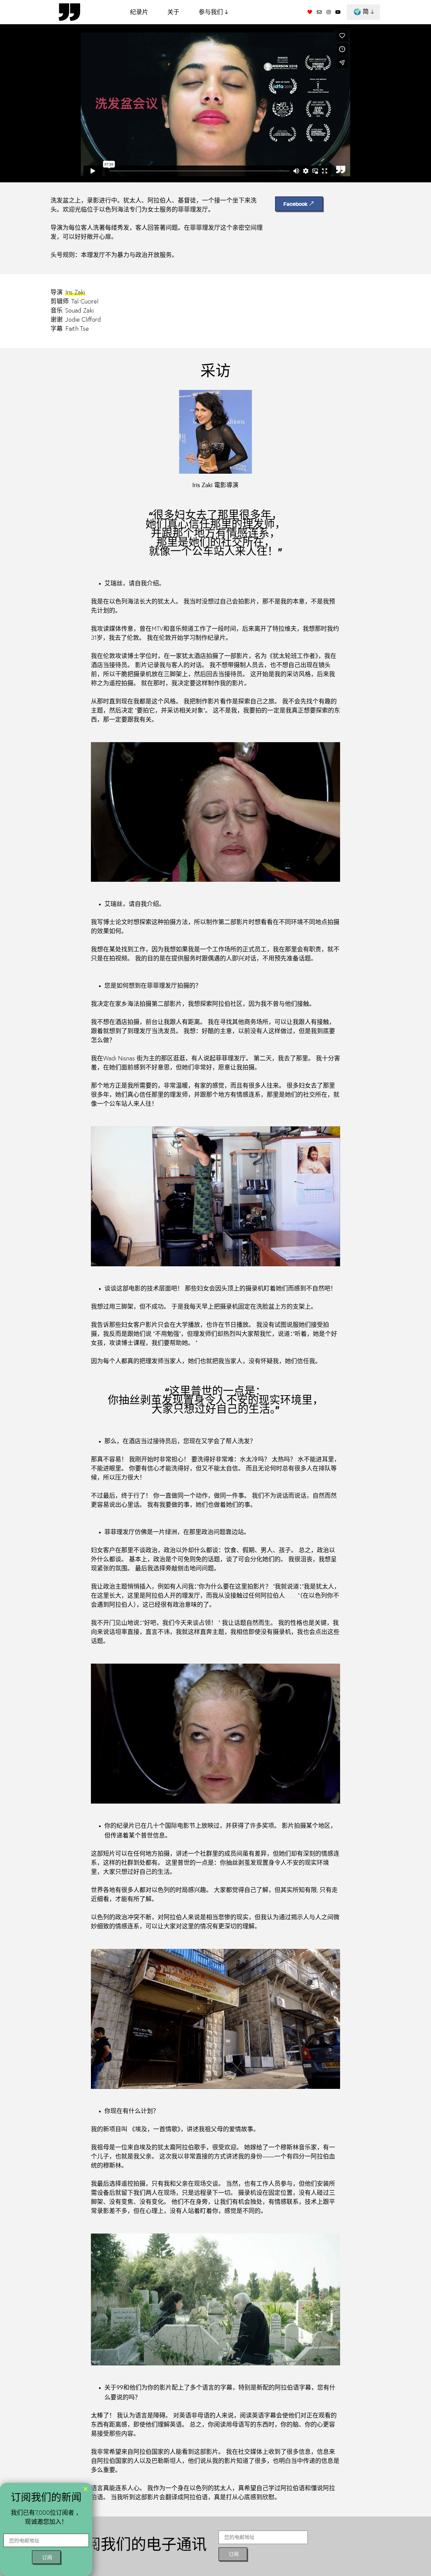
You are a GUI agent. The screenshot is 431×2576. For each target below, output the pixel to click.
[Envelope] (319, 12)
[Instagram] (329, 12)
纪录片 (139, 12)
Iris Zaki (75, 293)
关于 (173, 12)
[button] (86, 2489)
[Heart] (310, 12)
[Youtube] (338, 12)
